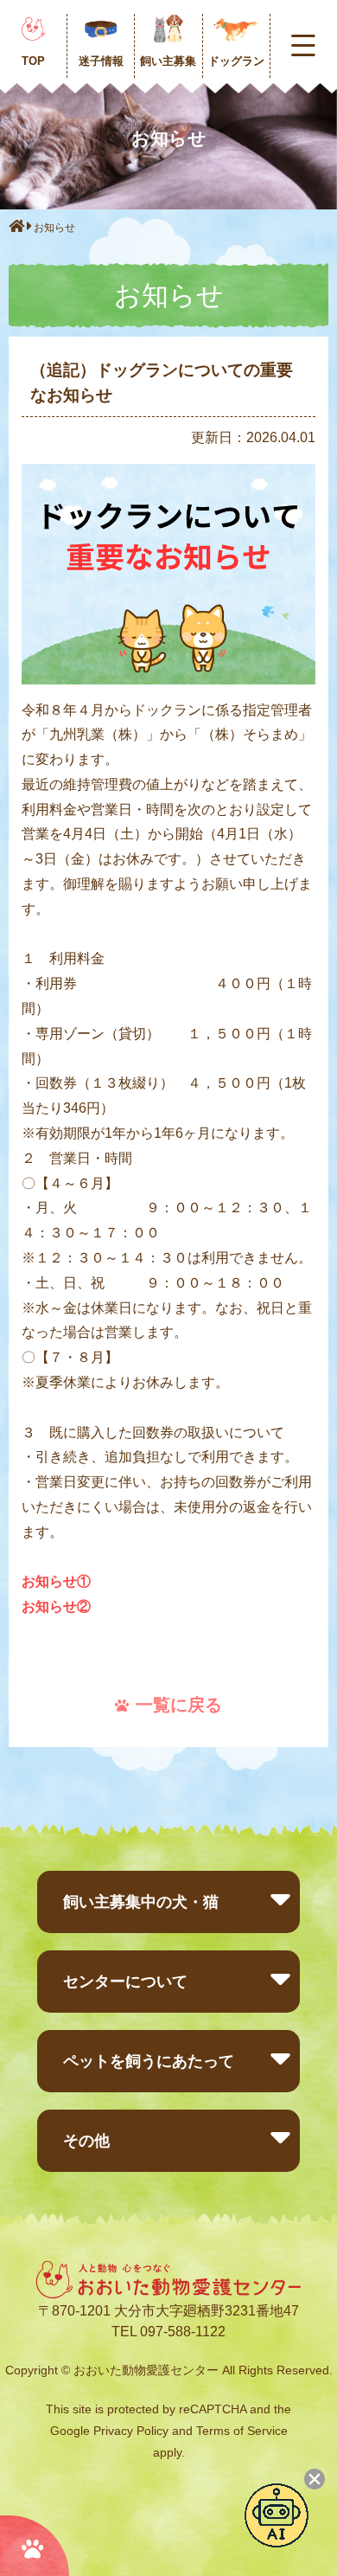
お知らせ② (56, 1606)
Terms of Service (242, 2431)
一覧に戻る (179, 1705)
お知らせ (54, 228)
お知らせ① (56, 1581)
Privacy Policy (131, 2431)
